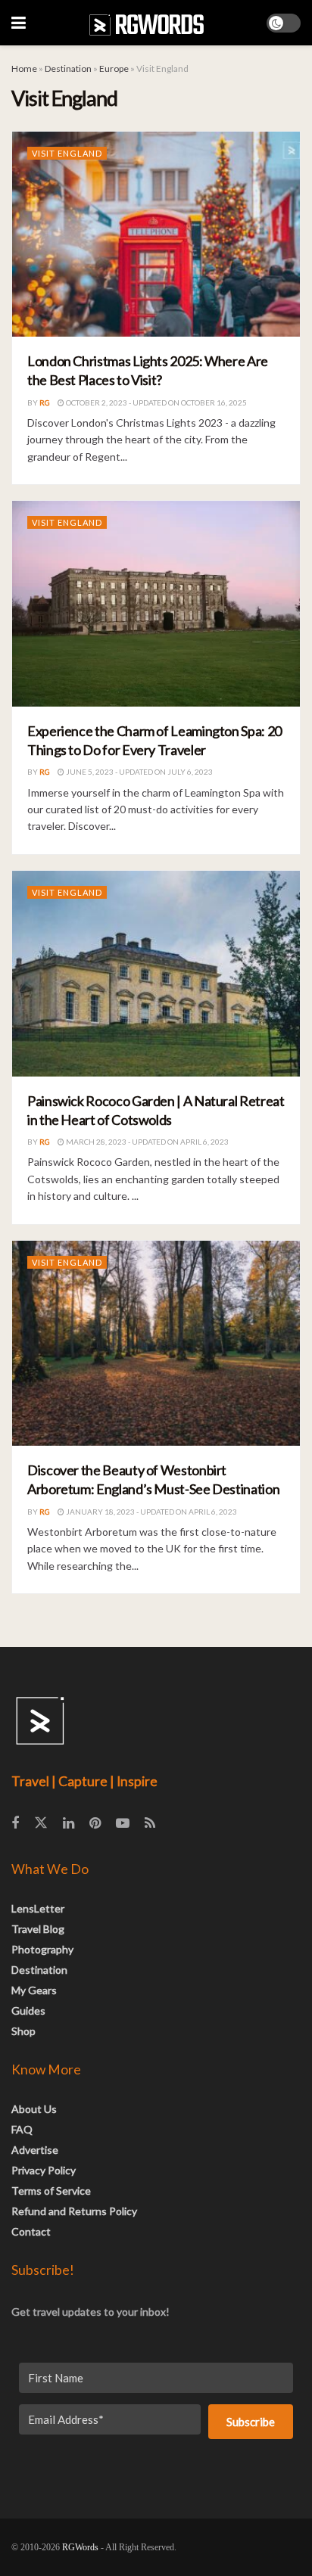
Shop (23, 2031)
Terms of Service (51, 2191)
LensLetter (38, 1908)
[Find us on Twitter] (41, 1823)
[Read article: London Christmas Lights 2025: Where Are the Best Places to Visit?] (156, 235)
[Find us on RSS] (150, 1824)
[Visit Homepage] (147, 23)
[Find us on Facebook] (15, 1824)
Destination (68, 68)
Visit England (67, 153)
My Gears (34, 1990)
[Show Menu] (19, 23)
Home (24, 68)
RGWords (80, 2547)
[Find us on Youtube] (123, 1824)
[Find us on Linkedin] (69, 1824)
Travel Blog (38, 1929)
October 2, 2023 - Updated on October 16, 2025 (156, 402)
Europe (114, 68)
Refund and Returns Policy (74, 2211)
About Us (34, 2109)
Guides (28, 2010)
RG (45, 402)
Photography (42, 1949)
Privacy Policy (44, 2170)
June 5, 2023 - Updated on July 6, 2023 (139, 772)
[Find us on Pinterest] (95, 1824)
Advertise (35, 2150)
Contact (31, 2231)
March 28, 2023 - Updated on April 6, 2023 (147, 1142)
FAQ (22, 2129)
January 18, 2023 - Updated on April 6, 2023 (151, 1512)
